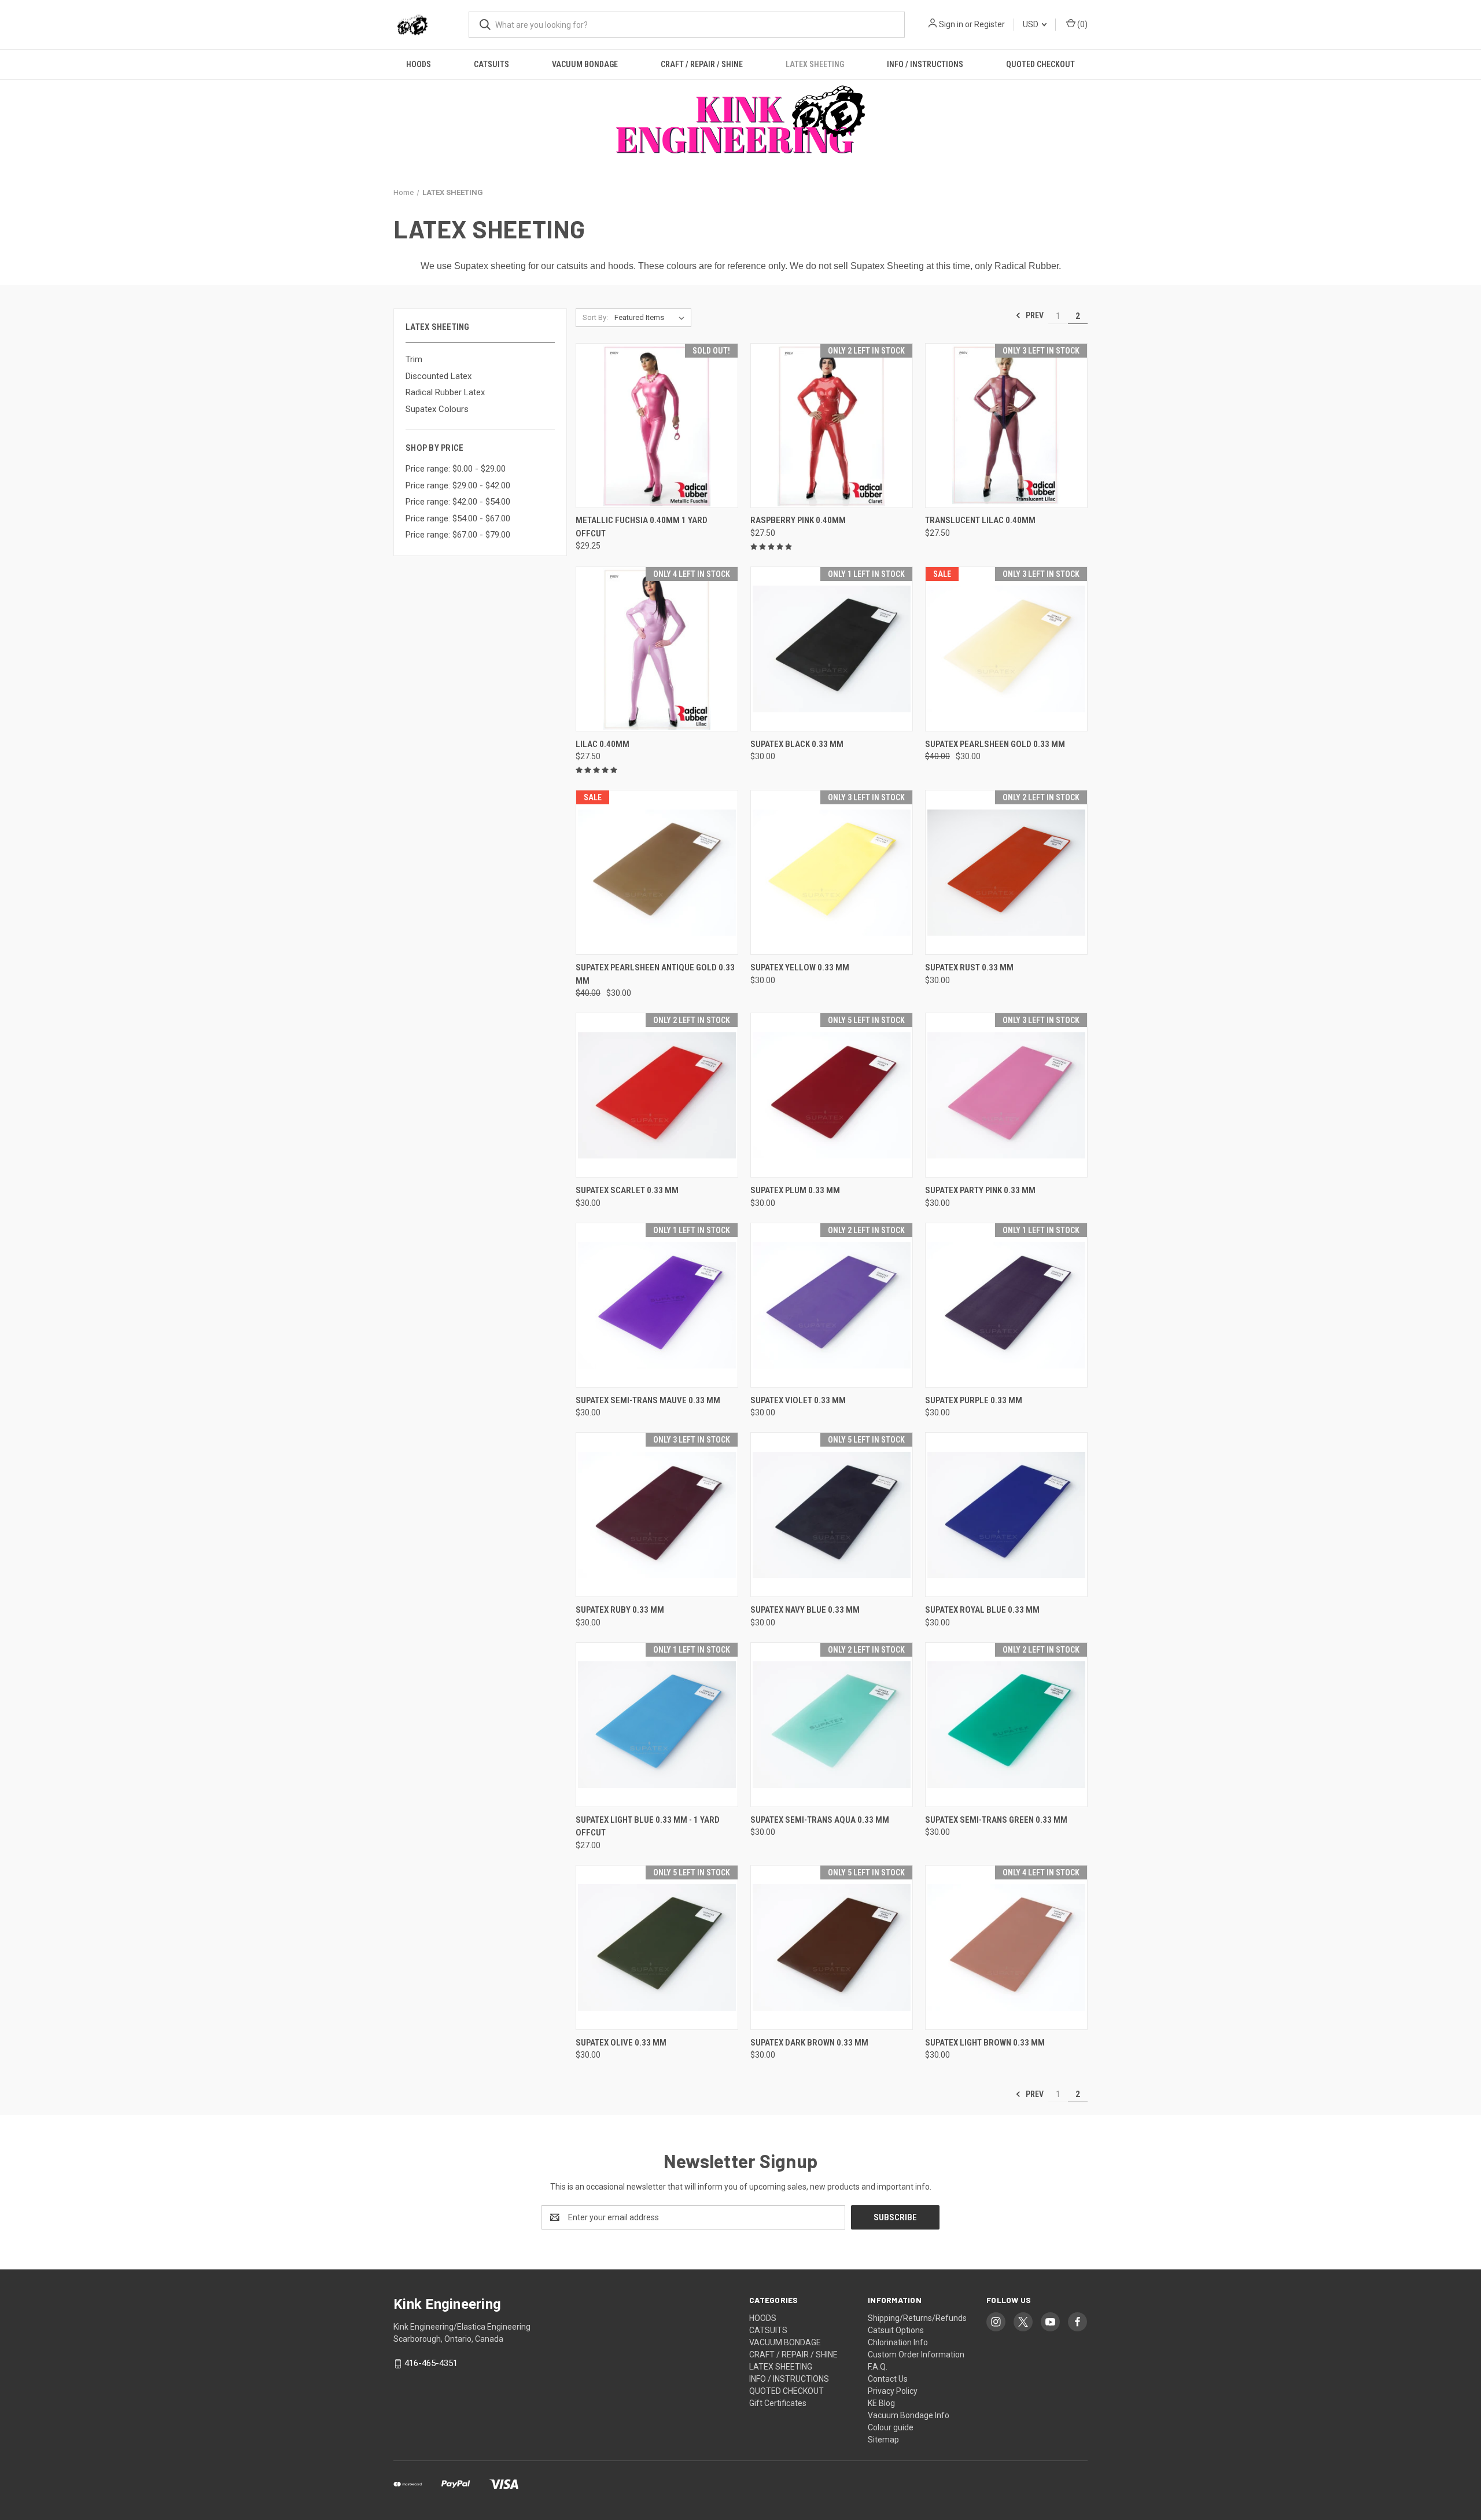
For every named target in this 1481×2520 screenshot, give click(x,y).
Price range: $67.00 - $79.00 (458, 535)
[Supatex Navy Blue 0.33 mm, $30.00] (832, 1515)
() (1082, 24)
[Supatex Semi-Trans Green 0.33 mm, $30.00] (1006, 1725)
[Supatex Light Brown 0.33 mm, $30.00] (1006, 1947)
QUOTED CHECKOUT (1040, 64)
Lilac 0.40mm (603, 744)
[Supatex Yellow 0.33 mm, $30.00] (832, 872)
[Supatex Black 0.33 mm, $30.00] (832, 649)
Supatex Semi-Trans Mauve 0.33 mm (648, 1400)
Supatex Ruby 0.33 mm (620, 1610)
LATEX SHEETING (815, 64)
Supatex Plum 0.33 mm (795, 1190)
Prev (1034, 315)
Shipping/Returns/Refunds (917, 2318)
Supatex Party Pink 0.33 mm (980, 1190)
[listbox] (652, 318)
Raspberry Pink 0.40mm (798, 520)
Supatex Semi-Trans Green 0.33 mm (996, 1820)
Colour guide (891, 2427)
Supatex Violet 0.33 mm (798, 1400)
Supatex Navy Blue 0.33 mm (805, 1610)
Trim (414, 359)
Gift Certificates (778, 2403)
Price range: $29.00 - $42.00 (458, 485)
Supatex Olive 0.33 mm (621, 2043)
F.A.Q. (878, 2367)
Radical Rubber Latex (445, 392)
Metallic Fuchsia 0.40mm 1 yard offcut (642, 527)
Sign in (951, 24)
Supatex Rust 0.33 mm (969, 967)
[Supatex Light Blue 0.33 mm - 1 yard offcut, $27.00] (657, 1725)
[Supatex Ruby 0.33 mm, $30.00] (657, 1515)
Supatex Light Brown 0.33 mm (985, 2043)
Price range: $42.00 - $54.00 (458, 502)
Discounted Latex (439, 376)
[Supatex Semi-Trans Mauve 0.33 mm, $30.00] (657, 1305)
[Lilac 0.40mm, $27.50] (657, 649)
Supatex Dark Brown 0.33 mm (809, 2043)
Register (990, 24)
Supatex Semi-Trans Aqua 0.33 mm (820, 1820)
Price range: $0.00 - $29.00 (456, 469)
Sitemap (883, 2440)
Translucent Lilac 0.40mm (980, 520)
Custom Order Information (916, 2355)
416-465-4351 (431, 2363)
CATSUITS (491, 64)
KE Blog (881, 2403)
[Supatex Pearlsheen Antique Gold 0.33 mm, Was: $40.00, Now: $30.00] (657, 872)
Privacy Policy (893, 2391)
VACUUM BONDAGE (585, 64)
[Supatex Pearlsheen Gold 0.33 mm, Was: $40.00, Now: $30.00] (1006, 649)
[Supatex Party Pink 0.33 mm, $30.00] (1006, 1095)
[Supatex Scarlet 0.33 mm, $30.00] (657, 1095)
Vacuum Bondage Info (909, 2415)
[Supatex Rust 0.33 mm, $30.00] (1006, 872)
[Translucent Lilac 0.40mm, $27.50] (1006, 426)
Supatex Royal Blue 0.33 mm (982, 1610)
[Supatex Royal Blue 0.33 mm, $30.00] (1006, 1515)
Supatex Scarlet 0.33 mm (627, 1190)
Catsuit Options (896, 2330)
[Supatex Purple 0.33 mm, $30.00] (1006, 1305)
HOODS (419, 64)
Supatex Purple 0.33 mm (974, 1400)
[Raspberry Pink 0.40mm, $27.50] (832, 426)
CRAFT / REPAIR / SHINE (702, 64)
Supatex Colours (437, 409)
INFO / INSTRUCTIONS (925, 64)
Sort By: (595, 317)
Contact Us (888, 2379)
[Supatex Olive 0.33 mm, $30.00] (657, 1947)
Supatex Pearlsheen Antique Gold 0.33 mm (655, 974)
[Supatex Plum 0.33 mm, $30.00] (832, 1095)
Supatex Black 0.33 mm (797, 744)
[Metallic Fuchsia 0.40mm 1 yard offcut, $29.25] (657, 426)
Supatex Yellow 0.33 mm (800, 967)
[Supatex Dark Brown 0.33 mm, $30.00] (832, 1947)
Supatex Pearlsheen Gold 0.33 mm (995, 744)
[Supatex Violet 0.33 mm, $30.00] (832, 1305)
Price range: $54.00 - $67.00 (458, 518)
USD (1031, 24)
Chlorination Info (898, 2342)
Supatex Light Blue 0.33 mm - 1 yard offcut (648, 1826)
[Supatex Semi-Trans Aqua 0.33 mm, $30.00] (832, 1725)
